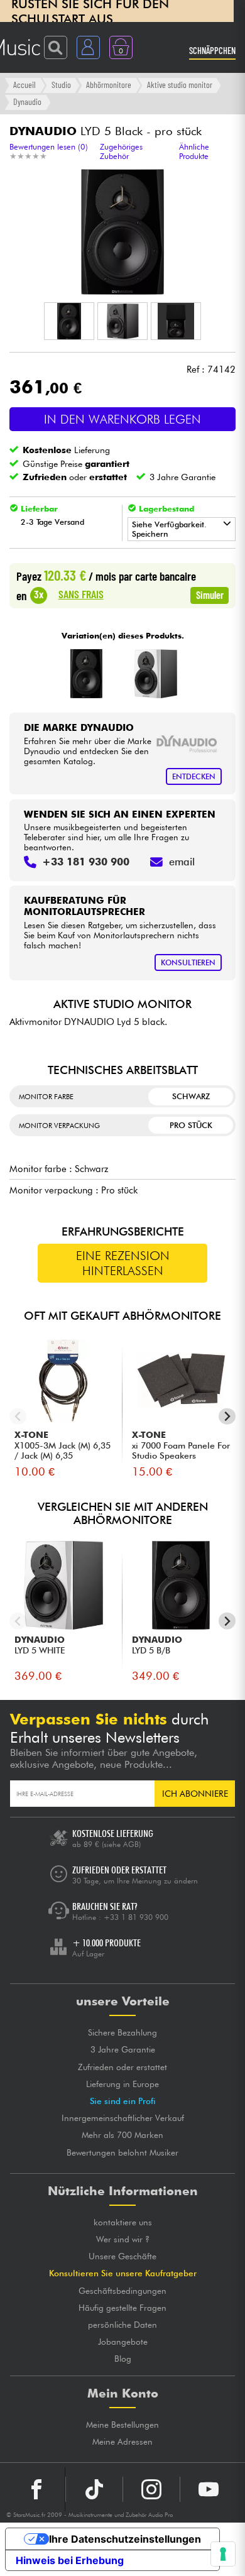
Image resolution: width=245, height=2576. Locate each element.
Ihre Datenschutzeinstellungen (125, 2539)
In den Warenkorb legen (122, 419)
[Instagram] (151, 2489)
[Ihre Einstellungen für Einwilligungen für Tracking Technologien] (223, 2554)
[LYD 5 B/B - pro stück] (86, 674)
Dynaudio (27, 101)
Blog (123, 2359)
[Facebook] (37, 2489)
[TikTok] (94, 2489)
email (182, 862)
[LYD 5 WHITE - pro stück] (155, 674)
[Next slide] (227, 1416)
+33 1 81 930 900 (136, 1917)
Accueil (24, 85)
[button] (69, 321)
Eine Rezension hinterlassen (123, 1263)
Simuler (210, 595)
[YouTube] (209, 2489)
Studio (61, 85)
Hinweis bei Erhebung (70, 2560)
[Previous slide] (18, 1416)
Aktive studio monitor (180, 85)
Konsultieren (188, 962)
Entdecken (194, 776)
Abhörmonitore (109, 85)
